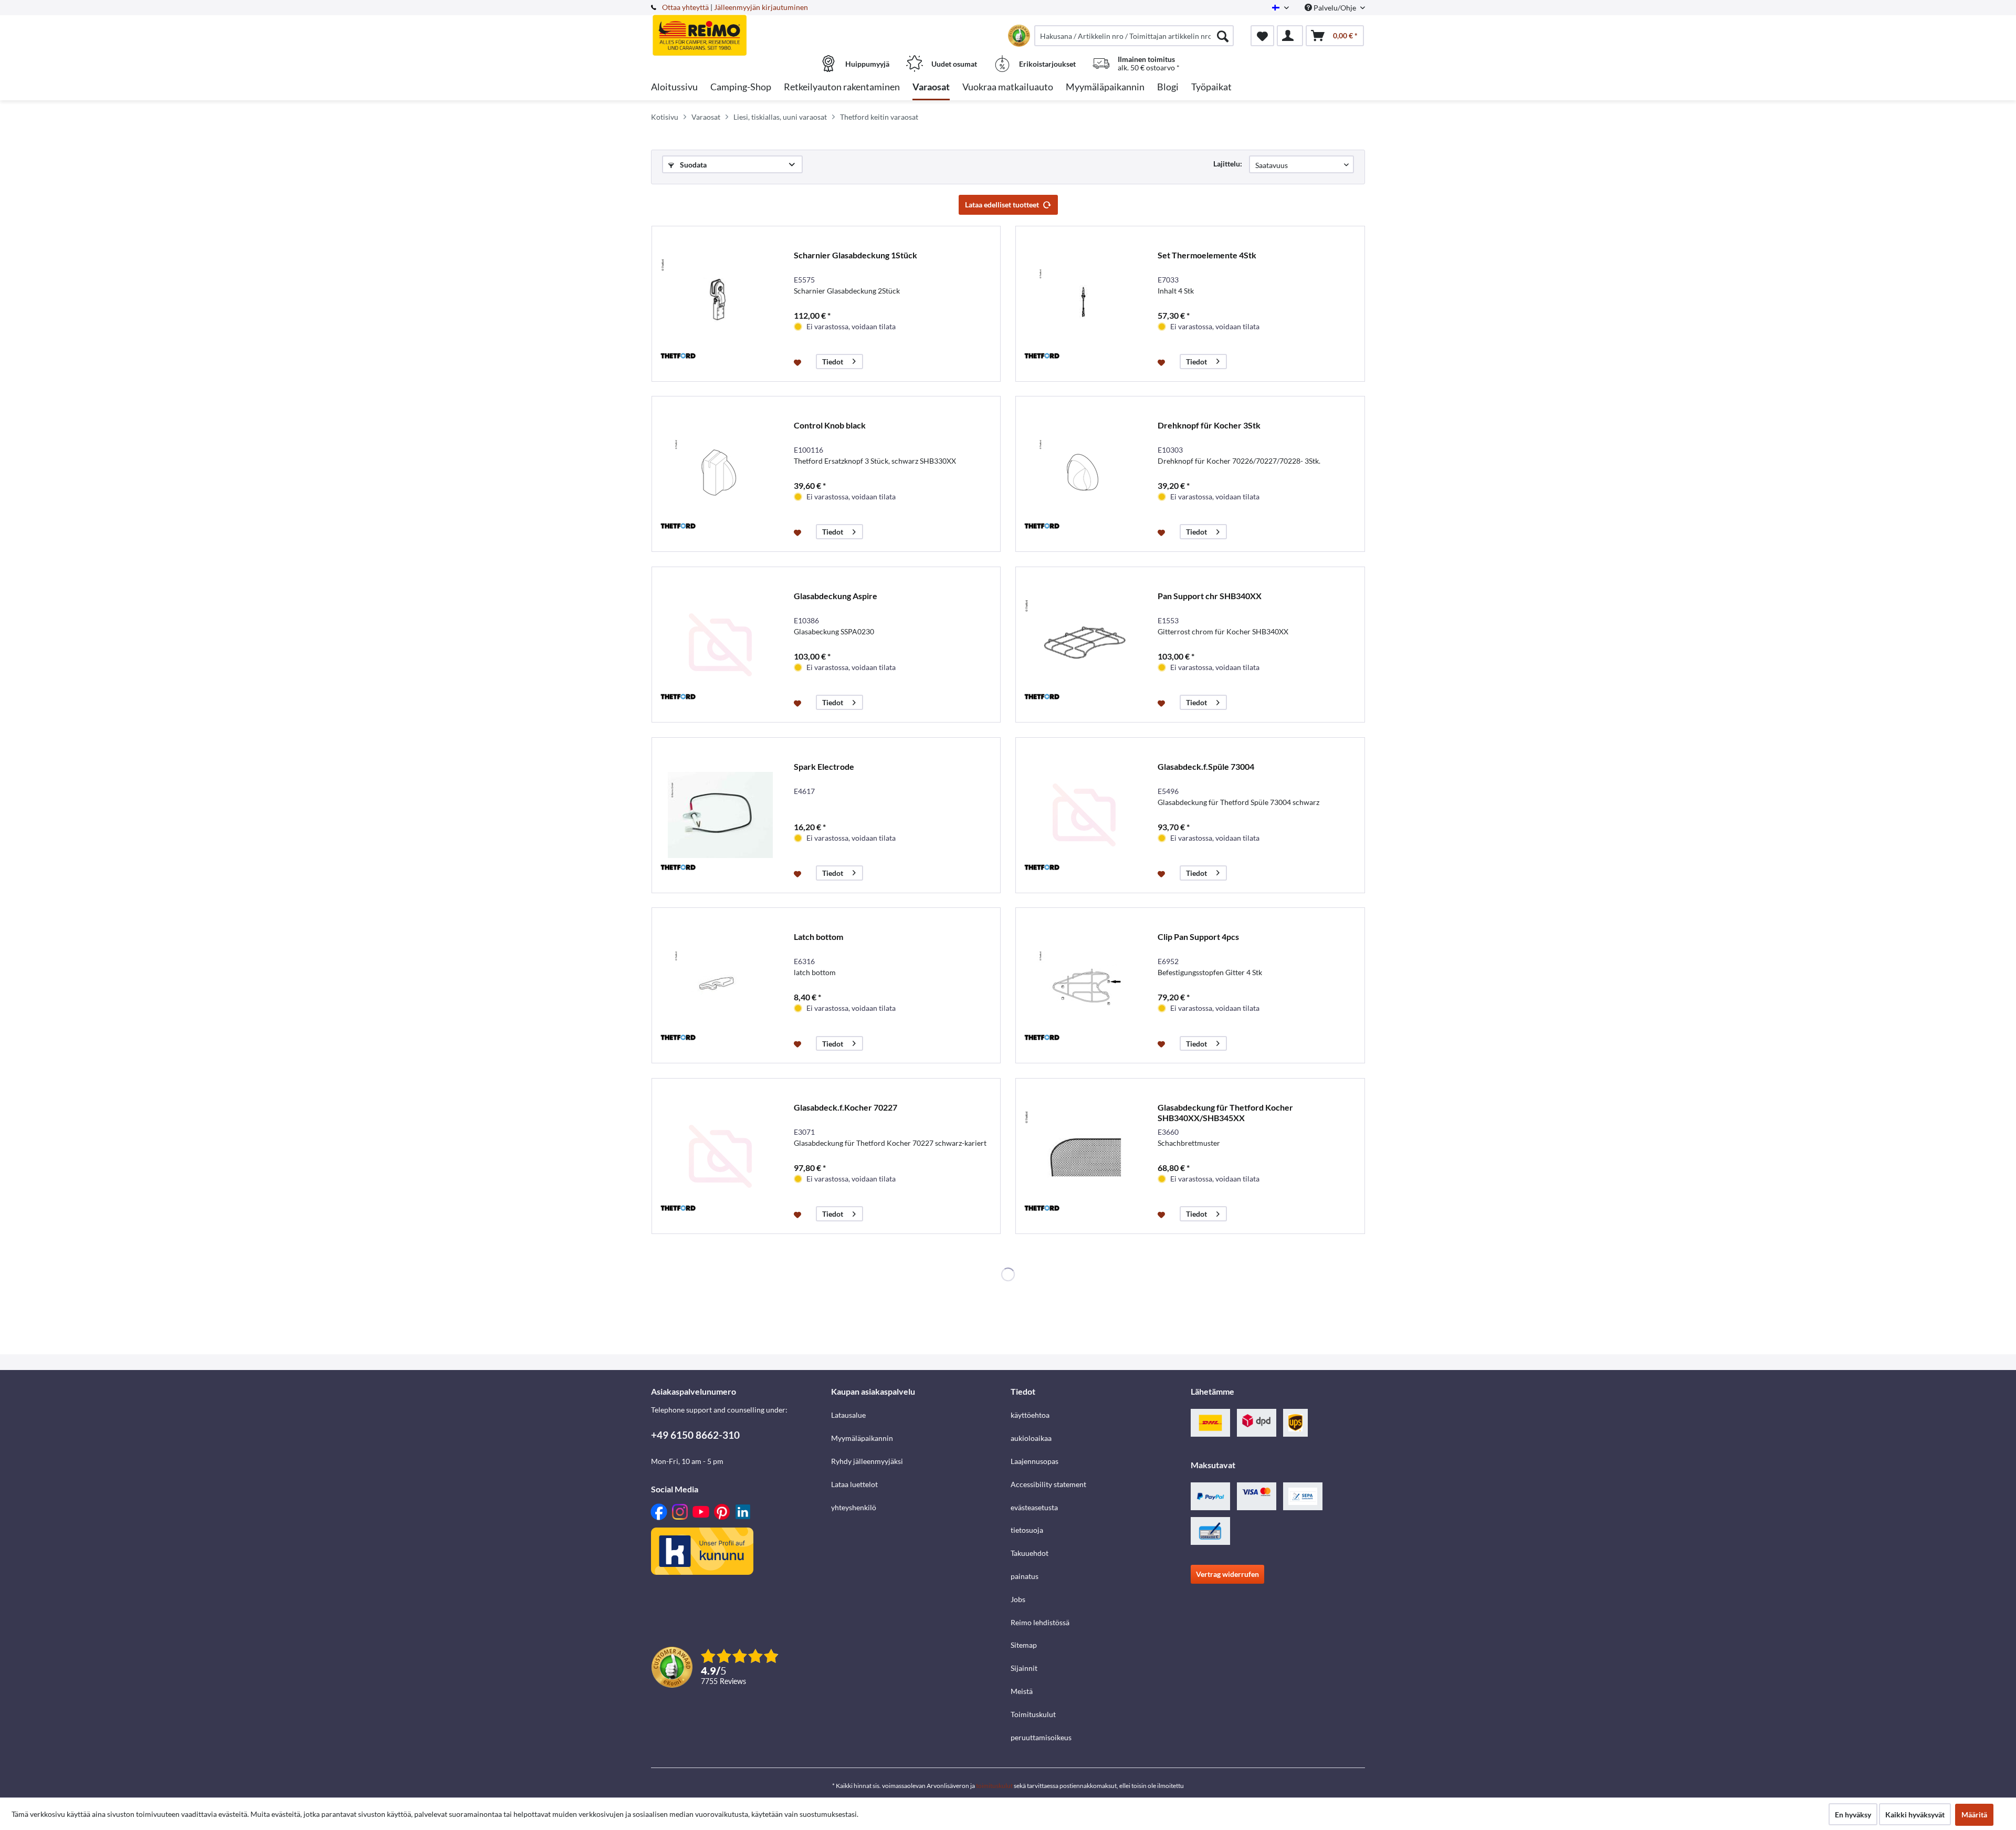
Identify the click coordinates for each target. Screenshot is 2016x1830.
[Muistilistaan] (799, 362)
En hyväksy (1853, 1815)
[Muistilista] (1262, 36)
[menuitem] (1134, 36)
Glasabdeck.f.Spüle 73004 (1206, 766)
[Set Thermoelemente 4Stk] (1084, 304)
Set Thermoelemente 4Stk (1207, 255)
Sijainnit (1024, 1668)
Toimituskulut (1033, 1714)
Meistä (1022, 1691)
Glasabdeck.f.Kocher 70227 (846, 1107)
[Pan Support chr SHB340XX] (1084, 645)
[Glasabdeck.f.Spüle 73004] (1084, 815)
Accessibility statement (1048, 1484)
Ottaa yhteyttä (685, 7)
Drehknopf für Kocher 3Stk (1209, 425)
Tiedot (833, 362)
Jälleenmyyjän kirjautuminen (761, 7)
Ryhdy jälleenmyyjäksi (867, 1461)
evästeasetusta (1034, 1507)
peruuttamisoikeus (1041, 1737)
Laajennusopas (1035, 1461)
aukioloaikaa (1031, 1438)
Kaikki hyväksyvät (1915, 1815)
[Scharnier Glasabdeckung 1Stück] (720, 304)
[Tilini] (1290, 36)
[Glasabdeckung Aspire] (720, 645)
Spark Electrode (824, 766)
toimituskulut (994, 1786)
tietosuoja (1027, 1530)
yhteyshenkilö (854, 1507)
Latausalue (848, 1415)
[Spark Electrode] (720, 815)
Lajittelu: (1228, 164)
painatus (1025, 1576)
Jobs (1018, 1599)
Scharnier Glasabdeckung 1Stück (855, 255)
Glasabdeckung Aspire (836, 596)
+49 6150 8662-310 (695, 1435)
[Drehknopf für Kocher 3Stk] (1084, 474)
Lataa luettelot (854, 1484)
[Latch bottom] (720, 985)
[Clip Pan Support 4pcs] (1084, 985)
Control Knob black (830, 425)
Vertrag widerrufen (1227, 1574)
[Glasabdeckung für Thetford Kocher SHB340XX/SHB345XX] (1084, 1156)
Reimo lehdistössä (1040, 1622)
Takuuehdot (1030, 1553)
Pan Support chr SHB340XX (1210, 596)
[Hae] (1223, 36)
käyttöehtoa (1030, 1415)
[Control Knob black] (720, 474)
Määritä (1974, 1815)
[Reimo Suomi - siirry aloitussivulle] (740, 30)
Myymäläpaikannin (862, 1438)
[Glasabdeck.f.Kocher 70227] (720, 1156)
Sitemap (1024, 1645)
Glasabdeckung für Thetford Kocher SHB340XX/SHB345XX (1225, 1112)
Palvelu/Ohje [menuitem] (1335, 8)
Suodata (692, 165)
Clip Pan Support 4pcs (1198, 937)
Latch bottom (818, 937)
